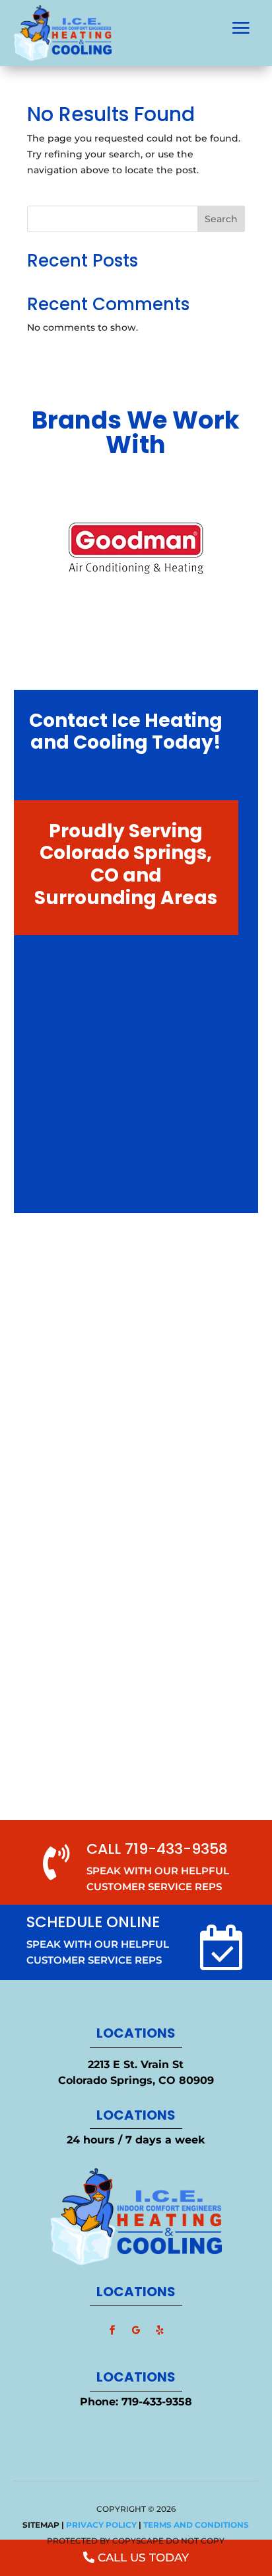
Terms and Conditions (196, 2525)
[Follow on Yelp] (160, 2330)
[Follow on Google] (136, 2330)
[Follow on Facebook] (112, 2330)
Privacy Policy (101, 2525)
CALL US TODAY (143, 2557)
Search (221, 219)
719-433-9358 (157, 2402)
